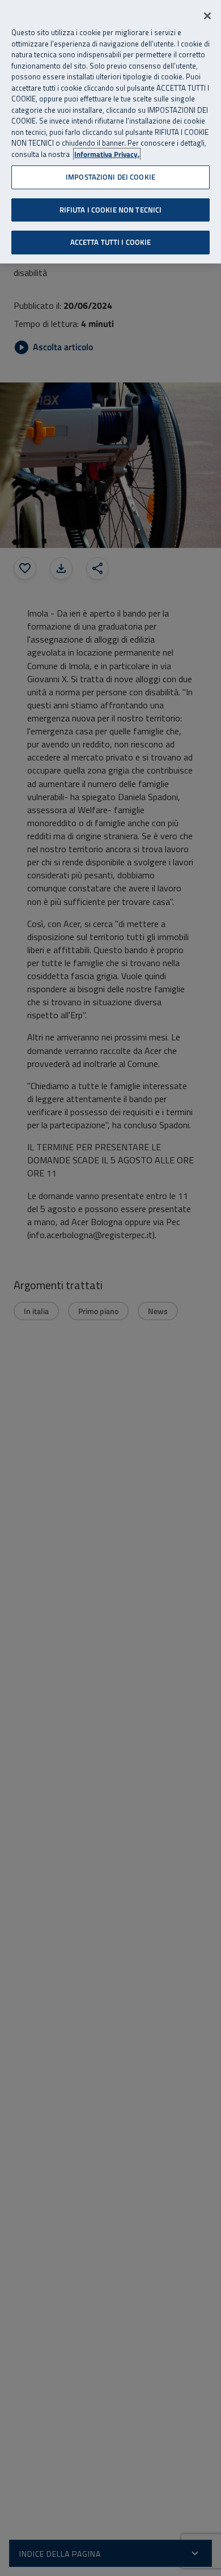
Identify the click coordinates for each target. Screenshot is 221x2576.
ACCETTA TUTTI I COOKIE (111, 242)
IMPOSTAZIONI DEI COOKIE (110, 177)
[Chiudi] (207, 16)
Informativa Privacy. (107, 154)
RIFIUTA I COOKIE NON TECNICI (111, 210)
